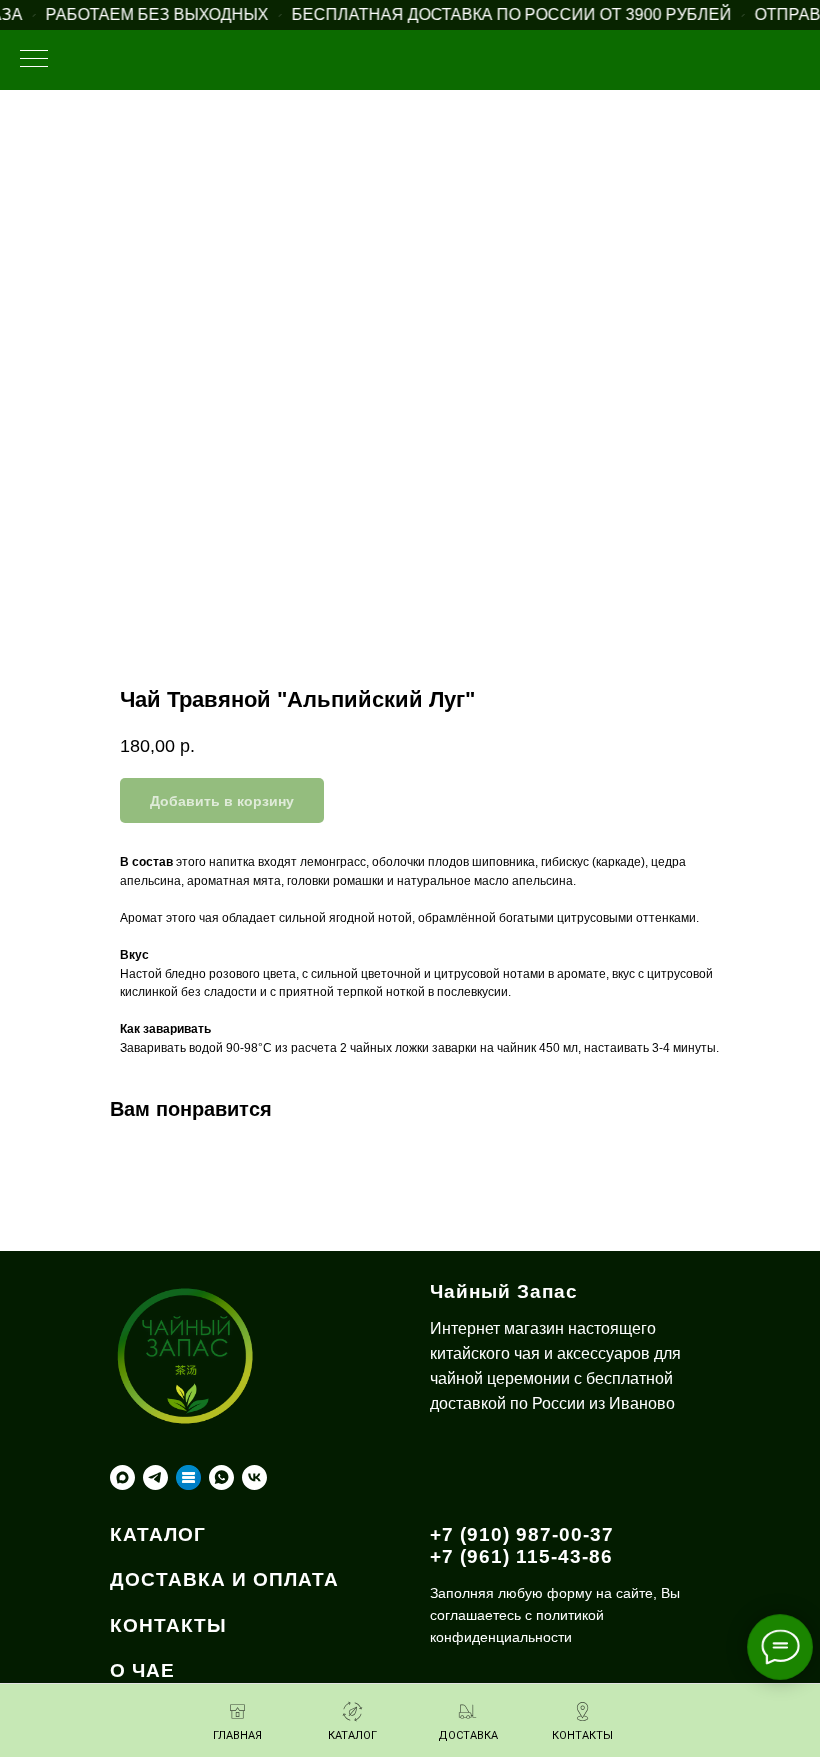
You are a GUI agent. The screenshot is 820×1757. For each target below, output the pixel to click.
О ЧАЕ (142, 1670)
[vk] (254, 1477)
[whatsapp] (221, 1477)
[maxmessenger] (122, 1477)
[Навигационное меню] (34, 60)
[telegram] (155, 1477)
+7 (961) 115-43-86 (521, 1556)
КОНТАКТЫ (168, 1625)
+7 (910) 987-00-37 (522, 1534)
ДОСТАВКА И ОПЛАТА (224, 1579)
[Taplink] (188, 1477)
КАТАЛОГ (158, 1534)
